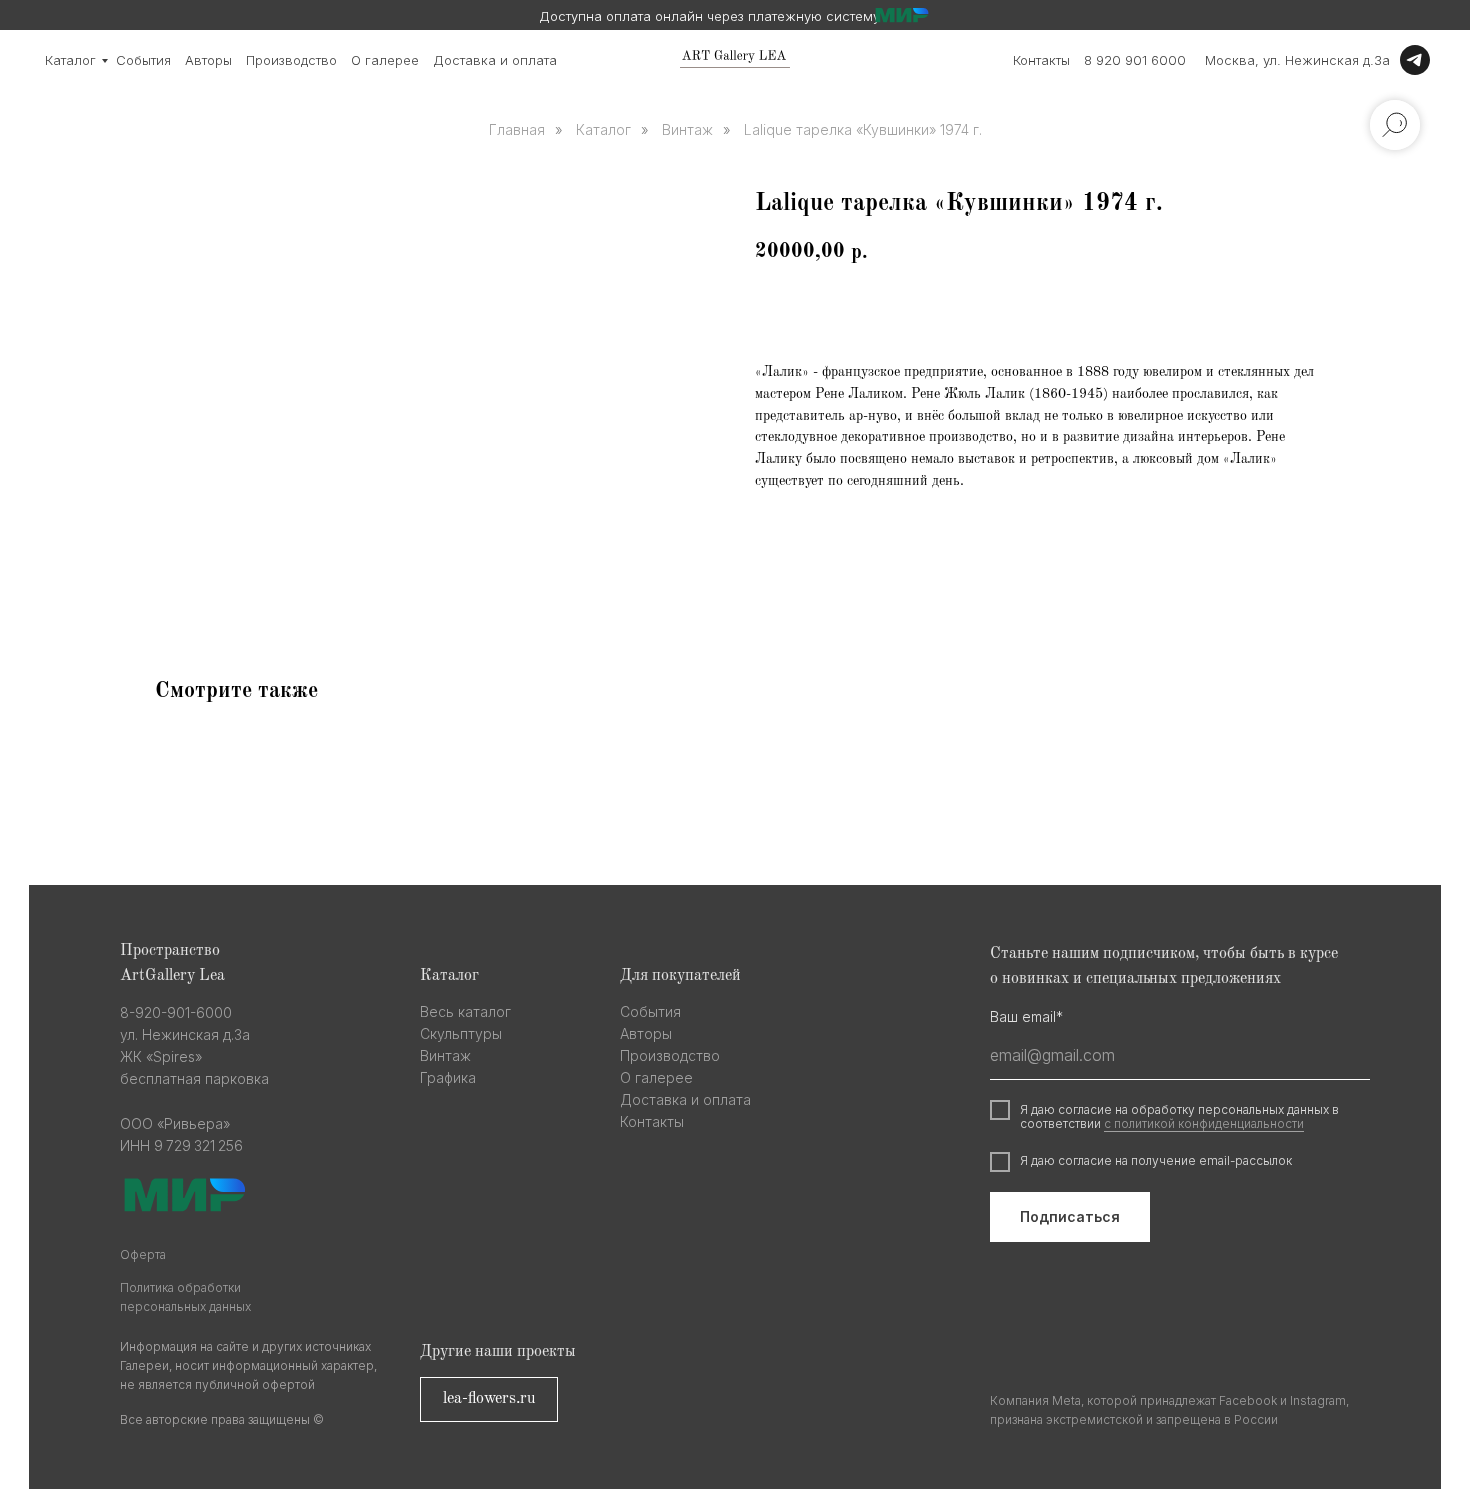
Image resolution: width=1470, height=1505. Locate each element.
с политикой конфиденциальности (1204, 1123)
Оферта (143, 1254)
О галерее (385, 60)
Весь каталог (465, 1011)
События (143, 60)
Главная (517, 129)
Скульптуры (461, 1033)
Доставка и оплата (495, 60)
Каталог (70, 60)
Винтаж (687, 129)
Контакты (1041, 60)
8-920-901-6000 (176, 1012)
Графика (448, 1077)
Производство (291, 60)
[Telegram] (1415, 60)
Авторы (208, 60)
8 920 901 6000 (1135, 60)
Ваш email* (1026, 1016)
